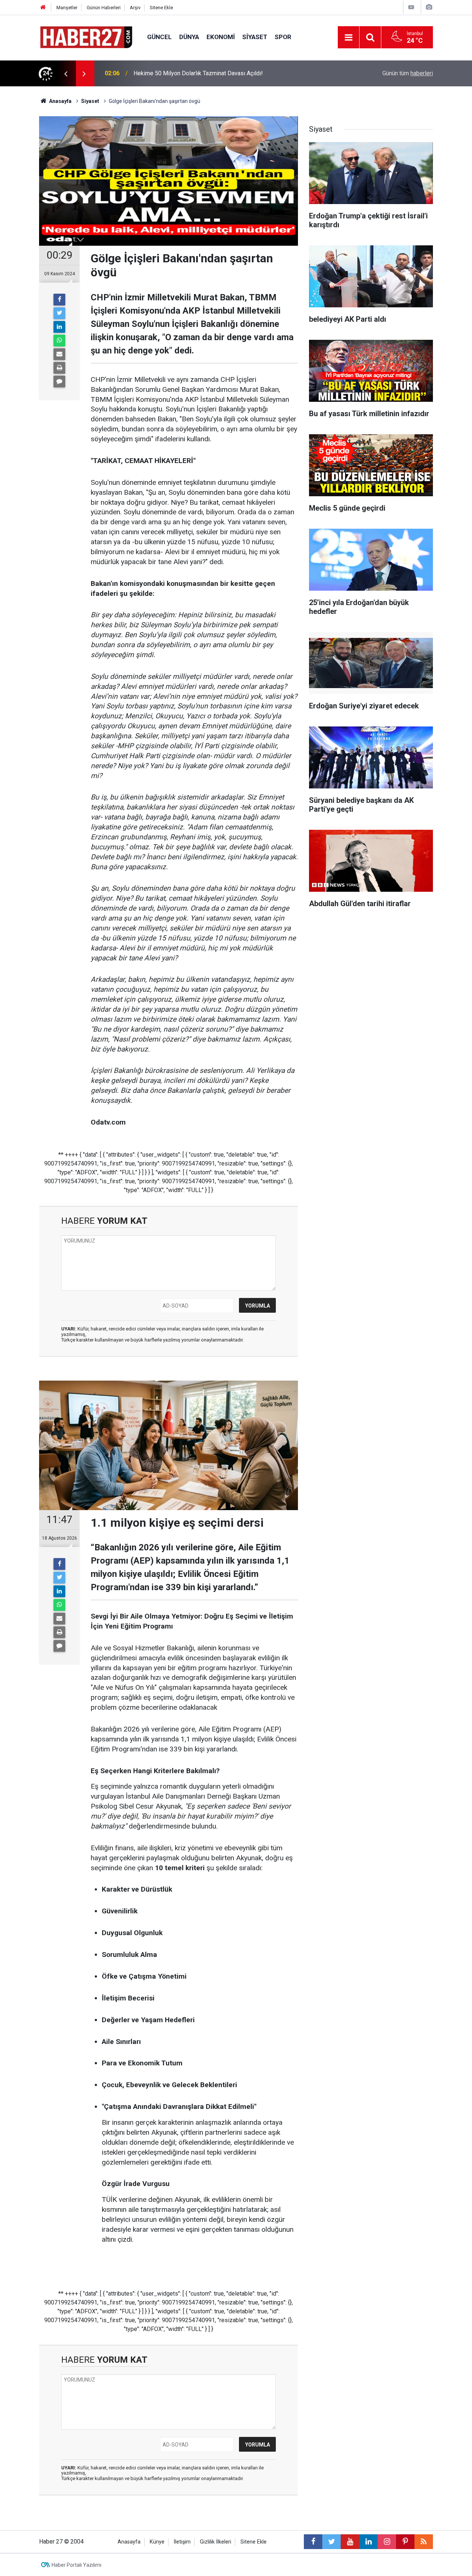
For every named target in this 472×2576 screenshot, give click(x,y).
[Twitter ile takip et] (332, 2542)
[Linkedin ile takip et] (368, 2542)
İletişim (182, 2542)
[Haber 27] (86, 37)
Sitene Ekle (161, 8)
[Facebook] (59, 300)
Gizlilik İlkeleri (216, 2542)
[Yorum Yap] (59, 381)
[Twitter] (59, 313)
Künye (157, 2542)
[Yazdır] (59, 368)
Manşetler (67, 8)
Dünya (189, 37)
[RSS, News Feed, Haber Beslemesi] (424, 2542)
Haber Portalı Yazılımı (77, 2565)
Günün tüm (408, 73)
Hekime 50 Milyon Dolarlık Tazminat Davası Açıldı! (198, 73)
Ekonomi (221, 37)
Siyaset (255, 37)
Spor (283, 37)
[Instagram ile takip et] (387, 2542)
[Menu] (348, 38)
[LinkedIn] (59, 327)
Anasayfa (129, 2542)
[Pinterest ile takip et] (405, 2542)
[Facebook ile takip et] (313, 2542)
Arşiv (135, 8)
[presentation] (66, 73)
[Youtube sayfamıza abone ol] (350, 2542)
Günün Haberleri (104, 8)
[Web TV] (411, 7)
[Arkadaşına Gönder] (59, 354)
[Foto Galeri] (429, 7)
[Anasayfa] (43, 8)
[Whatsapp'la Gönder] (59, 341)
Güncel (159, 37)
